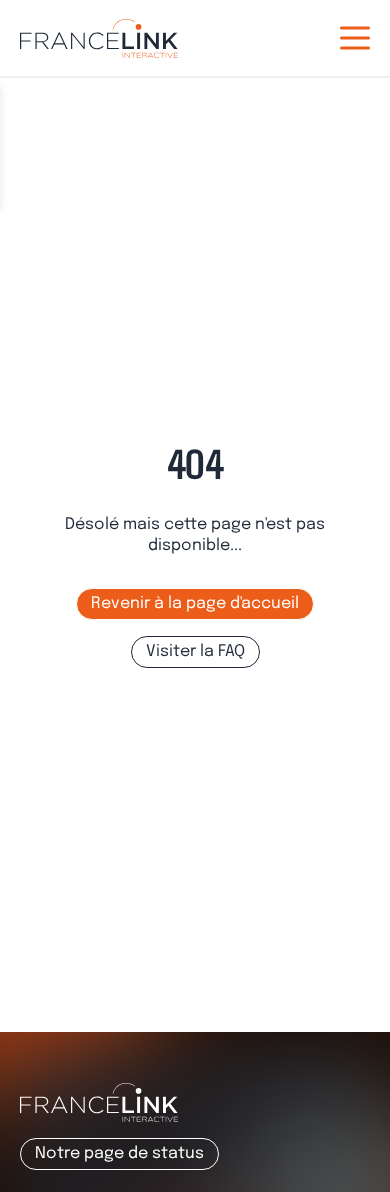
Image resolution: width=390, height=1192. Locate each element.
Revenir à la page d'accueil (195, 603)
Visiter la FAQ (195, 651)
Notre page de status (119, 1153)
